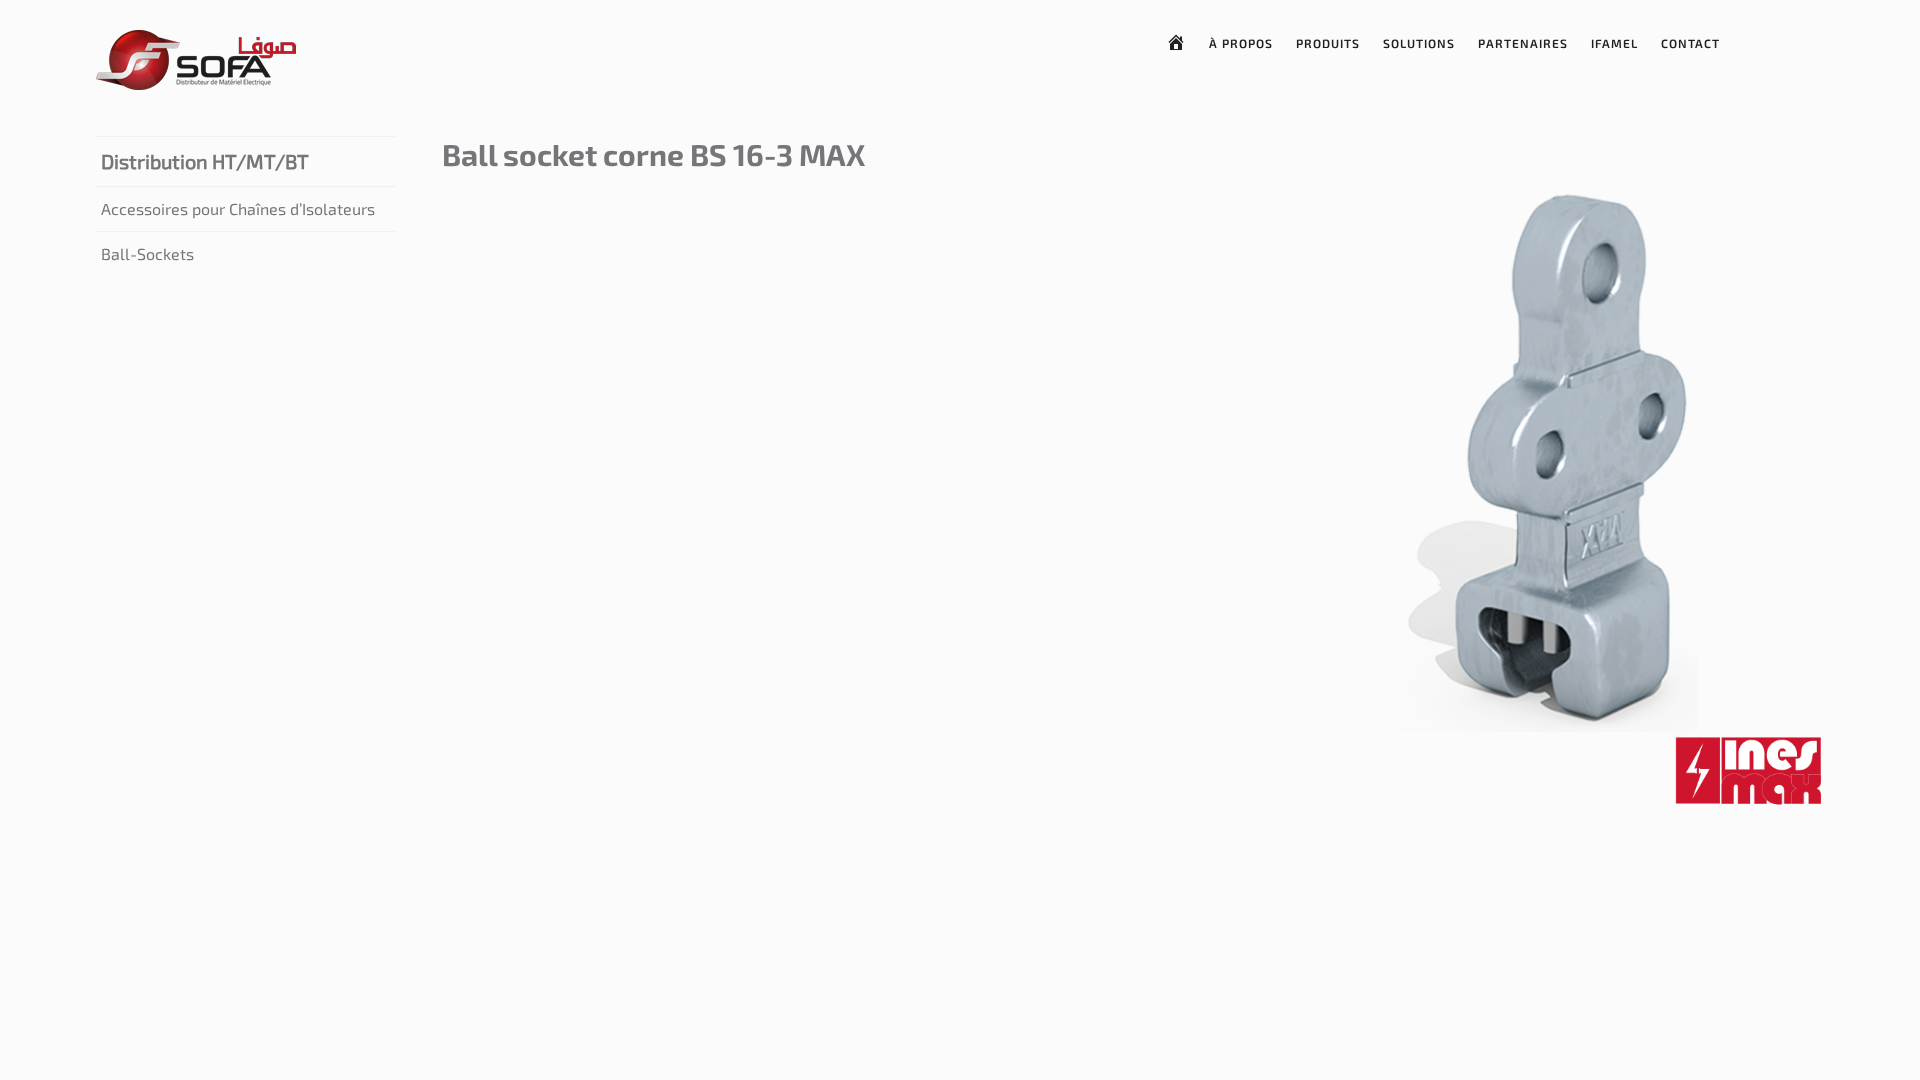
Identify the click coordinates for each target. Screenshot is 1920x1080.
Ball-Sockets (147, 253)
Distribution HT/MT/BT (205, 161)
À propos (1241, 43)
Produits (1328, 43)
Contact (1690, 43)
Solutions (1419, 43)
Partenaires (1523, 43)
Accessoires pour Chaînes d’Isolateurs (238, 208)
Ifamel (1614, 43)
